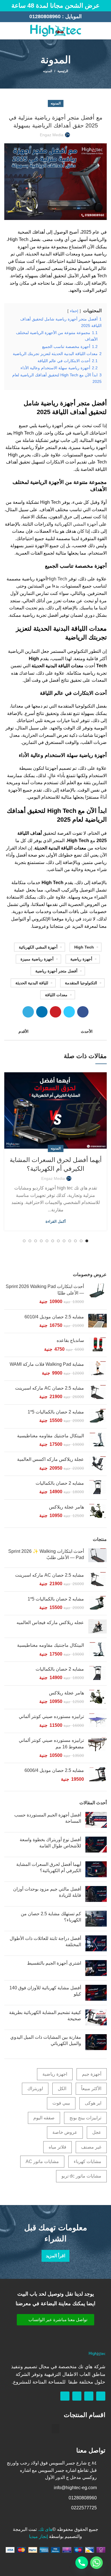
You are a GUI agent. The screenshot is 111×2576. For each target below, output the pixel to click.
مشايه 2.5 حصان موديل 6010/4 (54, 1317)
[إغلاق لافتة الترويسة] (7, 6)
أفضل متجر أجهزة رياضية (56, 971)
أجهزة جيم (92, 2074)
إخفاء (74, 311)
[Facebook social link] (14, 31)
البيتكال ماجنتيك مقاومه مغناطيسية (51, 1436)
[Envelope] (77, 2396)
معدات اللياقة (56, 995)
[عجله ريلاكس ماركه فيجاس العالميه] (97, 1626)
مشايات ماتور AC (42, 2161)
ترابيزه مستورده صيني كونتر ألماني (51, 1716)
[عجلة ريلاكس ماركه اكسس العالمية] (97, 1464)
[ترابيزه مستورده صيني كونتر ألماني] (97, 1721)
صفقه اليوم (44, 2118)
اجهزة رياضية (55, 2074)
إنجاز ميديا (38, 2536)
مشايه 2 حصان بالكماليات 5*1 (56, 1412)
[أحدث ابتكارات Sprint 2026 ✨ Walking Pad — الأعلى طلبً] (97, 1556)
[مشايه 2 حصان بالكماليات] (97, 1488)
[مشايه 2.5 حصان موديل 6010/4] (97, 1321)
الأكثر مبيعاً (91, 2089)
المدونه (48, 71)
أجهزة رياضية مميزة (37, 959)
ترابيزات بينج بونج (85, 2118)
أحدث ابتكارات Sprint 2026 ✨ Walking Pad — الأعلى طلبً (46, 1554)
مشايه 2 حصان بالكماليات (60, 1483)
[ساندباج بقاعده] (97, 1345)
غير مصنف (91, 2147)
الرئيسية (63, 71)
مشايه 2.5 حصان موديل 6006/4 (54, 1770)
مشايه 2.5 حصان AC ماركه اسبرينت (50, 1388)
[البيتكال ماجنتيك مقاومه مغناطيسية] (97, 1440)
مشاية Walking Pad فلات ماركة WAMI (47, 1364)
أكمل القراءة (56, 1221)
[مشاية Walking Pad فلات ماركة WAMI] (97, 1369)
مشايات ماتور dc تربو (81, 2176)
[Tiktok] (65, 2396)
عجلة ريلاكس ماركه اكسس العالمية (51, 1459)
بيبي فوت (61, 2103)
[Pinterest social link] (55, 1012)
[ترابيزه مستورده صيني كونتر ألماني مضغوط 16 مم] (97, 1748)
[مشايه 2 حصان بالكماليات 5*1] (97, 1416)
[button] (55, 2320)
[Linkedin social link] (42, 1012)
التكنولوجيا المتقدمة (81, 983)
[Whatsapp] (89, 2396)
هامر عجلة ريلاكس (66, 1507)
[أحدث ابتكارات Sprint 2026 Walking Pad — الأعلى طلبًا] (97, 1294)
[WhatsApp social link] (8, 31)
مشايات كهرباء (88, 2161)
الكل (62, 2089)
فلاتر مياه (57, 2147)
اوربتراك (35, 2089)
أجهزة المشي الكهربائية (76, 524)
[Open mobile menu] (104, 31)
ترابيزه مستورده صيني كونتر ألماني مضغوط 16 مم (51, 1743)
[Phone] (82, 2563)
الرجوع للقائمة (55, 1031)
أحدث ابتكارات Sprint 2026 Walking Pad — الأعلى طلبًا (45, 1290)
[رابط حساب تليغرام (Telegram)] (28, 1012)
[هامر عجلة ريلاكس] (97, 1512)
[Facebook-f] (101, 2396)
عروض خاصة (65, 2132)
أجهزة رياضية (81, 959)
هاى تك (46, 2529)
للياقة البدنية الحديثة (32, 983)
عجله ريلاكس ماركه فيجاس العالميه (50, 1622)
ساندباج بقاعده (70, 1340)
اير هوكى (93, 2103)
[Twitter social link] (69, 1012)
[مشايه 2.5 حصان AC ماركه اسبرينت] (97, 1393)
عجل (97, 2132)
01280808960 (45, 16)
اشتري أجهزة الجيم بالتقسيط (54, 1963)
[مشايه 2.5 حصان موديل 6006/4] (97, 1775)
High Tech (57, 579)
